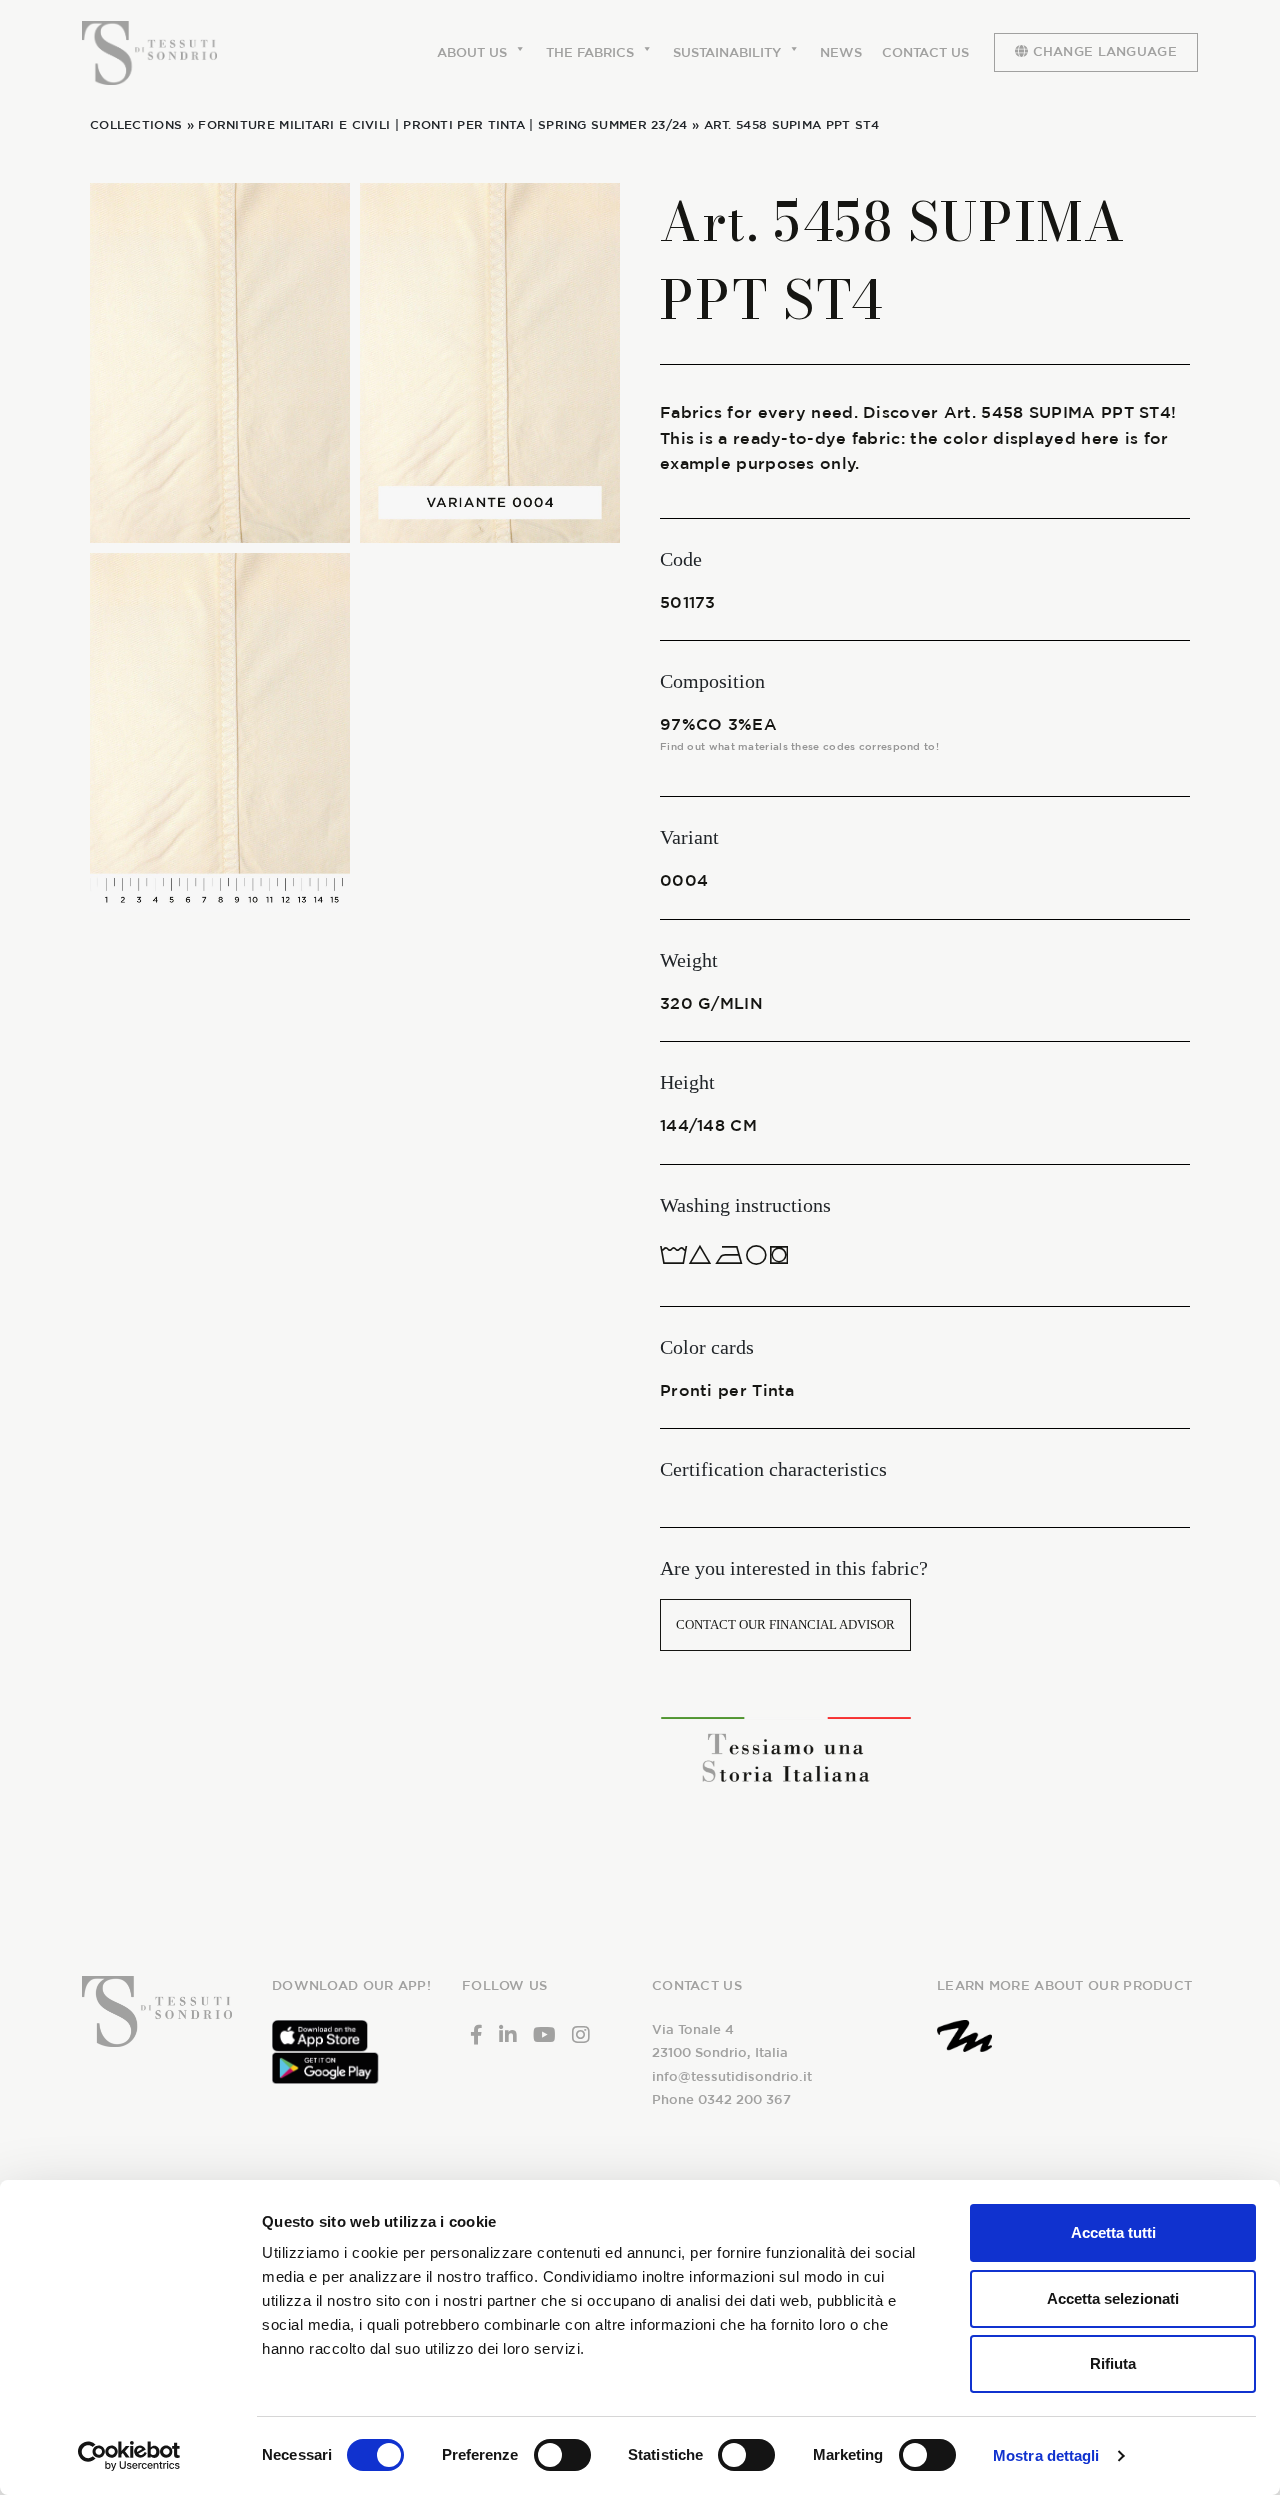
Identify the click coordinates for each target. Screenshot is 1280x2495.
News (841, 52)
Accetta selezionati (1113, 2298)
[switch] (562, 2455)
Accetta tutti (1113, 2232)
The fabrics (590, 52)
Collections (136, 124)
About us (472, 52)
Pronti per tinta (464, 124)
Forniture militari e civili (294, 124)
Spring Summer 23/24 (613, 124)
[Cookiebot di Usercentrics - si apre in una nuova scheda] (129, 2456)
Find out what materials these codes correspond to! (799, 746)
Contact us (925, 52)
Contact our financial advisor (785, 1624)
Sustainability (727, 52)
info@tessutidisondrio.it (732, 2076)
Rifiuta (1113, 2363)
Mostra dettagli (1046, 2455)
